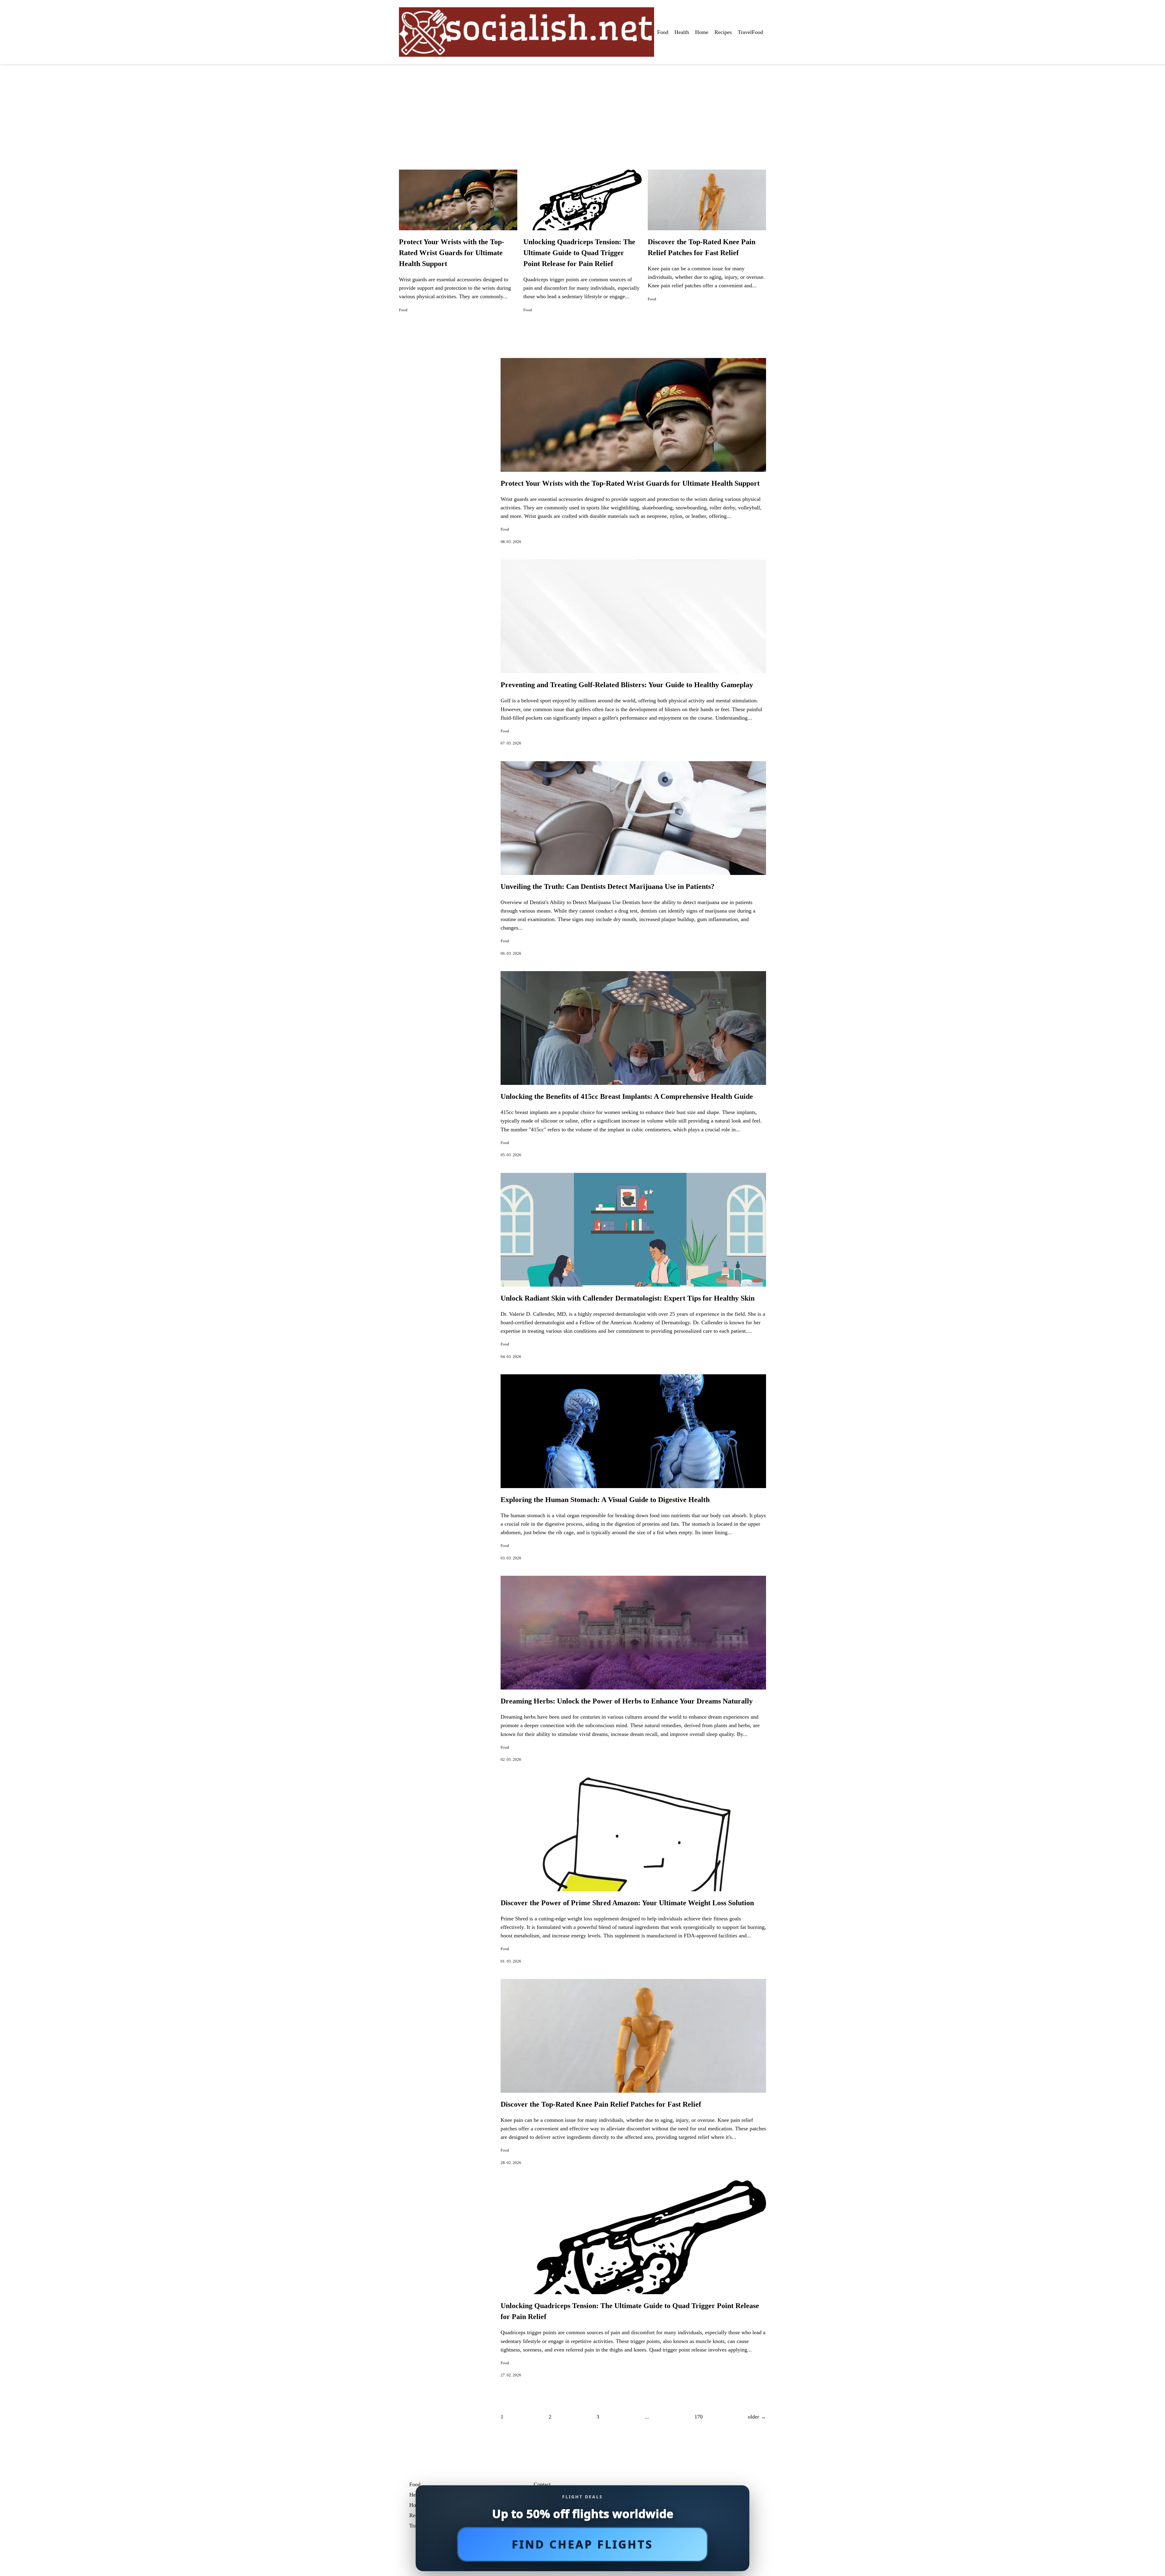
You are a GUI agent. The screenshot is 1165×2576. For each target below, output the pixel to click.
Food (663, 32)
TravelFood (750, 32)
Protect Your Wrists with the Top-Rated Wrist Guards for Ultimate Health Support (452, 253)
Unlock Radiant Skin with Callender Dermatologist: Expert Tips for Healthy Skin (628, 1298)
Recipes (723, 32)
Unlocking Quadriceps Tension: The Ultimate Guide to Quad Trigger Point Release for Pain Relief (579, 253)
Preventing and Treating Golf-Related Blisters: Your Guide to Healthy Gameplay (627, 685)
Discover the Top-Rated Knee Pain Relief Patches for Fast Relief (601, 2104)
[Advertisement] (582, 110)
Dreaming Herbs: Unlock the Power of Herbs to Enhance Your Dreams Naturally (627, 1701)
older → (757, 2417)
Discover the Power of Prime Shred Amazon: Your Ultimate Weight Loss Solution (627, 1903)
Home (702, 32)
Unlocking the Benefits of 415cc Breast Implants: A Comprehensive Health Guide (627, 1096)
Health (682, 32)
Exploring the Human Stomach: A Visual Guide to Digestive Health (605, 1500)
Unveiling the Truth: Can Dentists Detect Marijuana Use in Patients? (608, 886)
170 (699, 2417)
